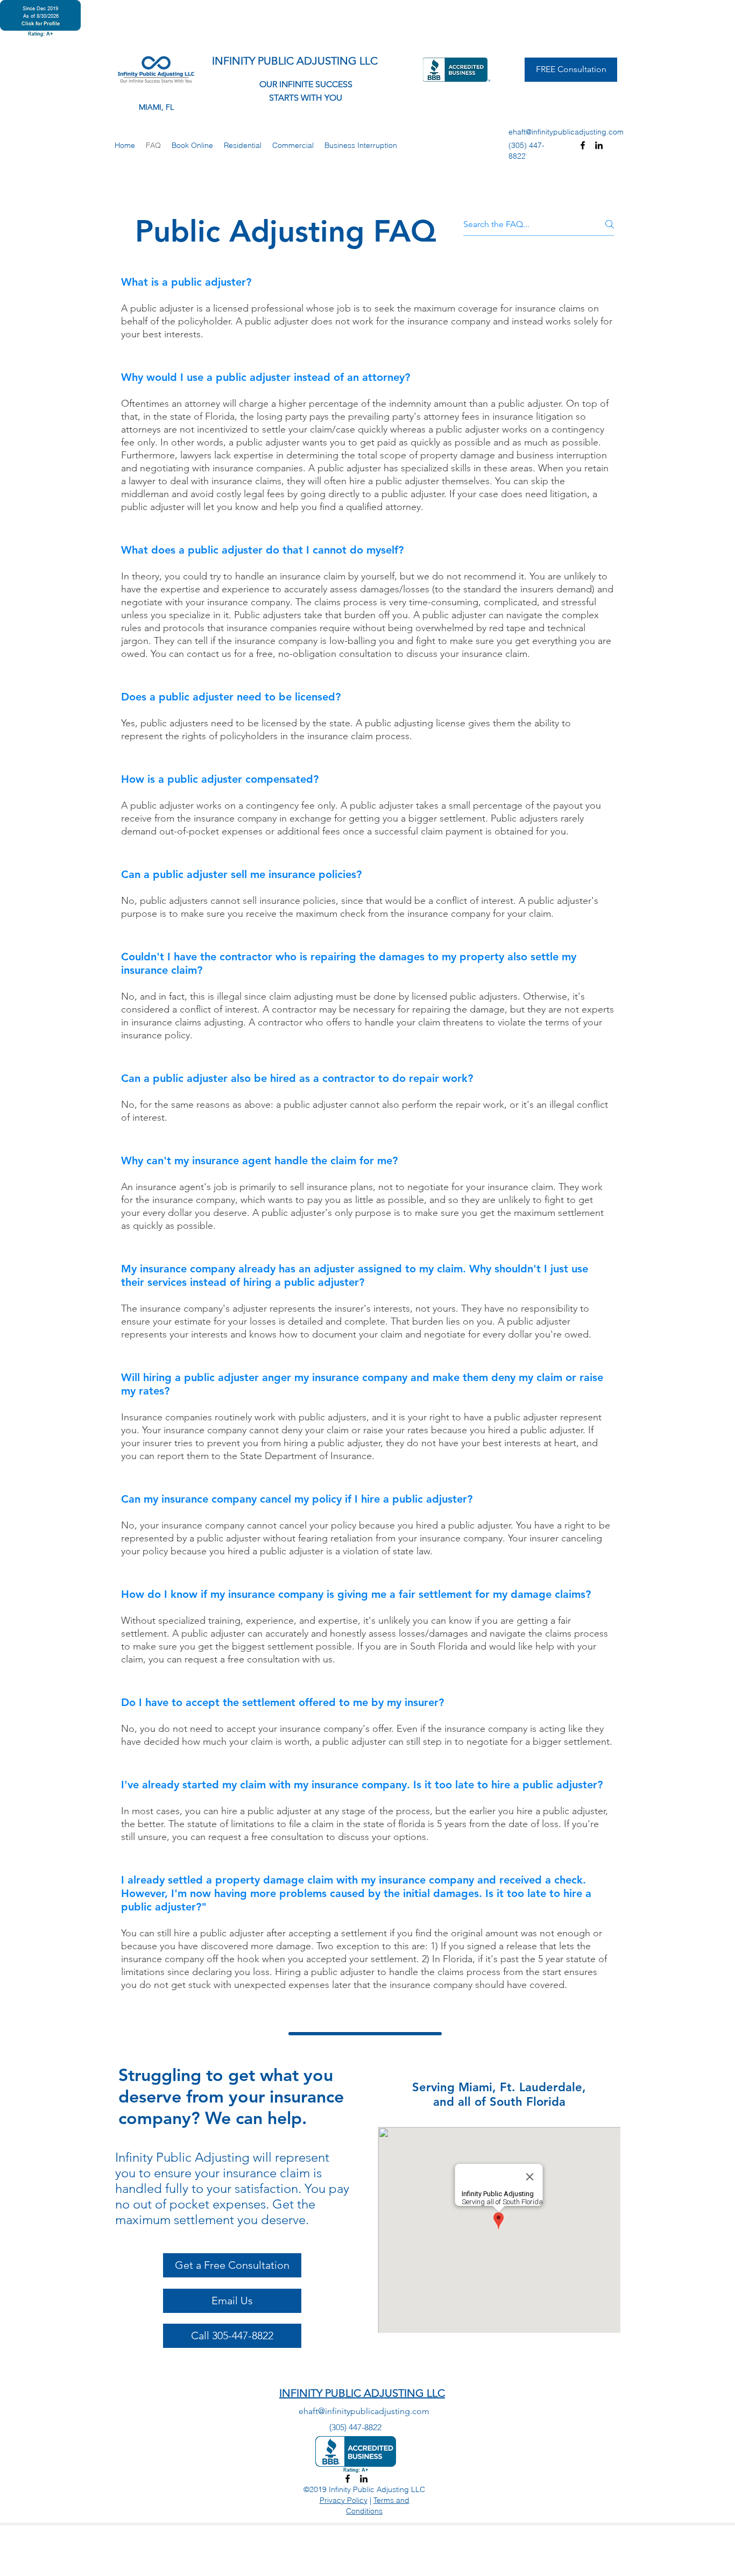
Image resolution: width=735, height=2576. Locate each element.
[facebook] (583, 145)
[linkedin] (599, 145)
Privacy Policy (344, 2500)
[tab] (367, 1142)
